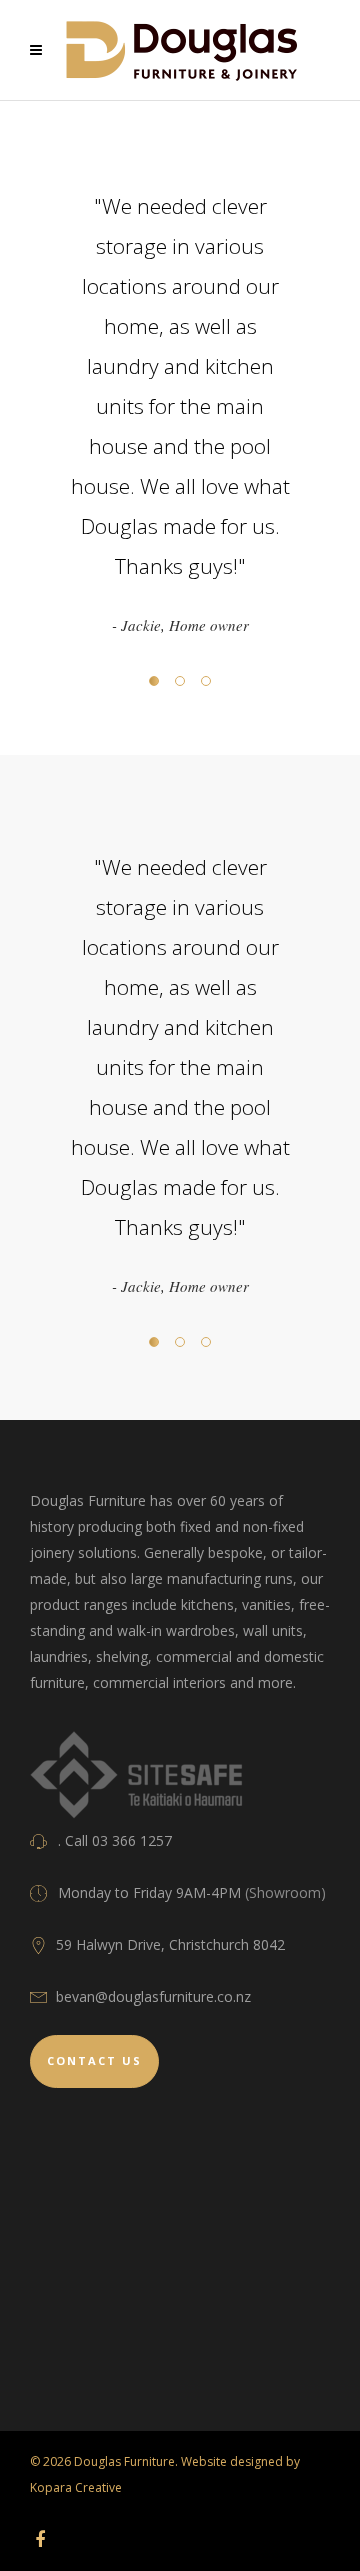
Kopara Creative (76, 2487)
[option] (180, 412)
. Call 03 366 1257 (115, 1840)
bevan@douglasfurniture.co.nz (153, 1996)
